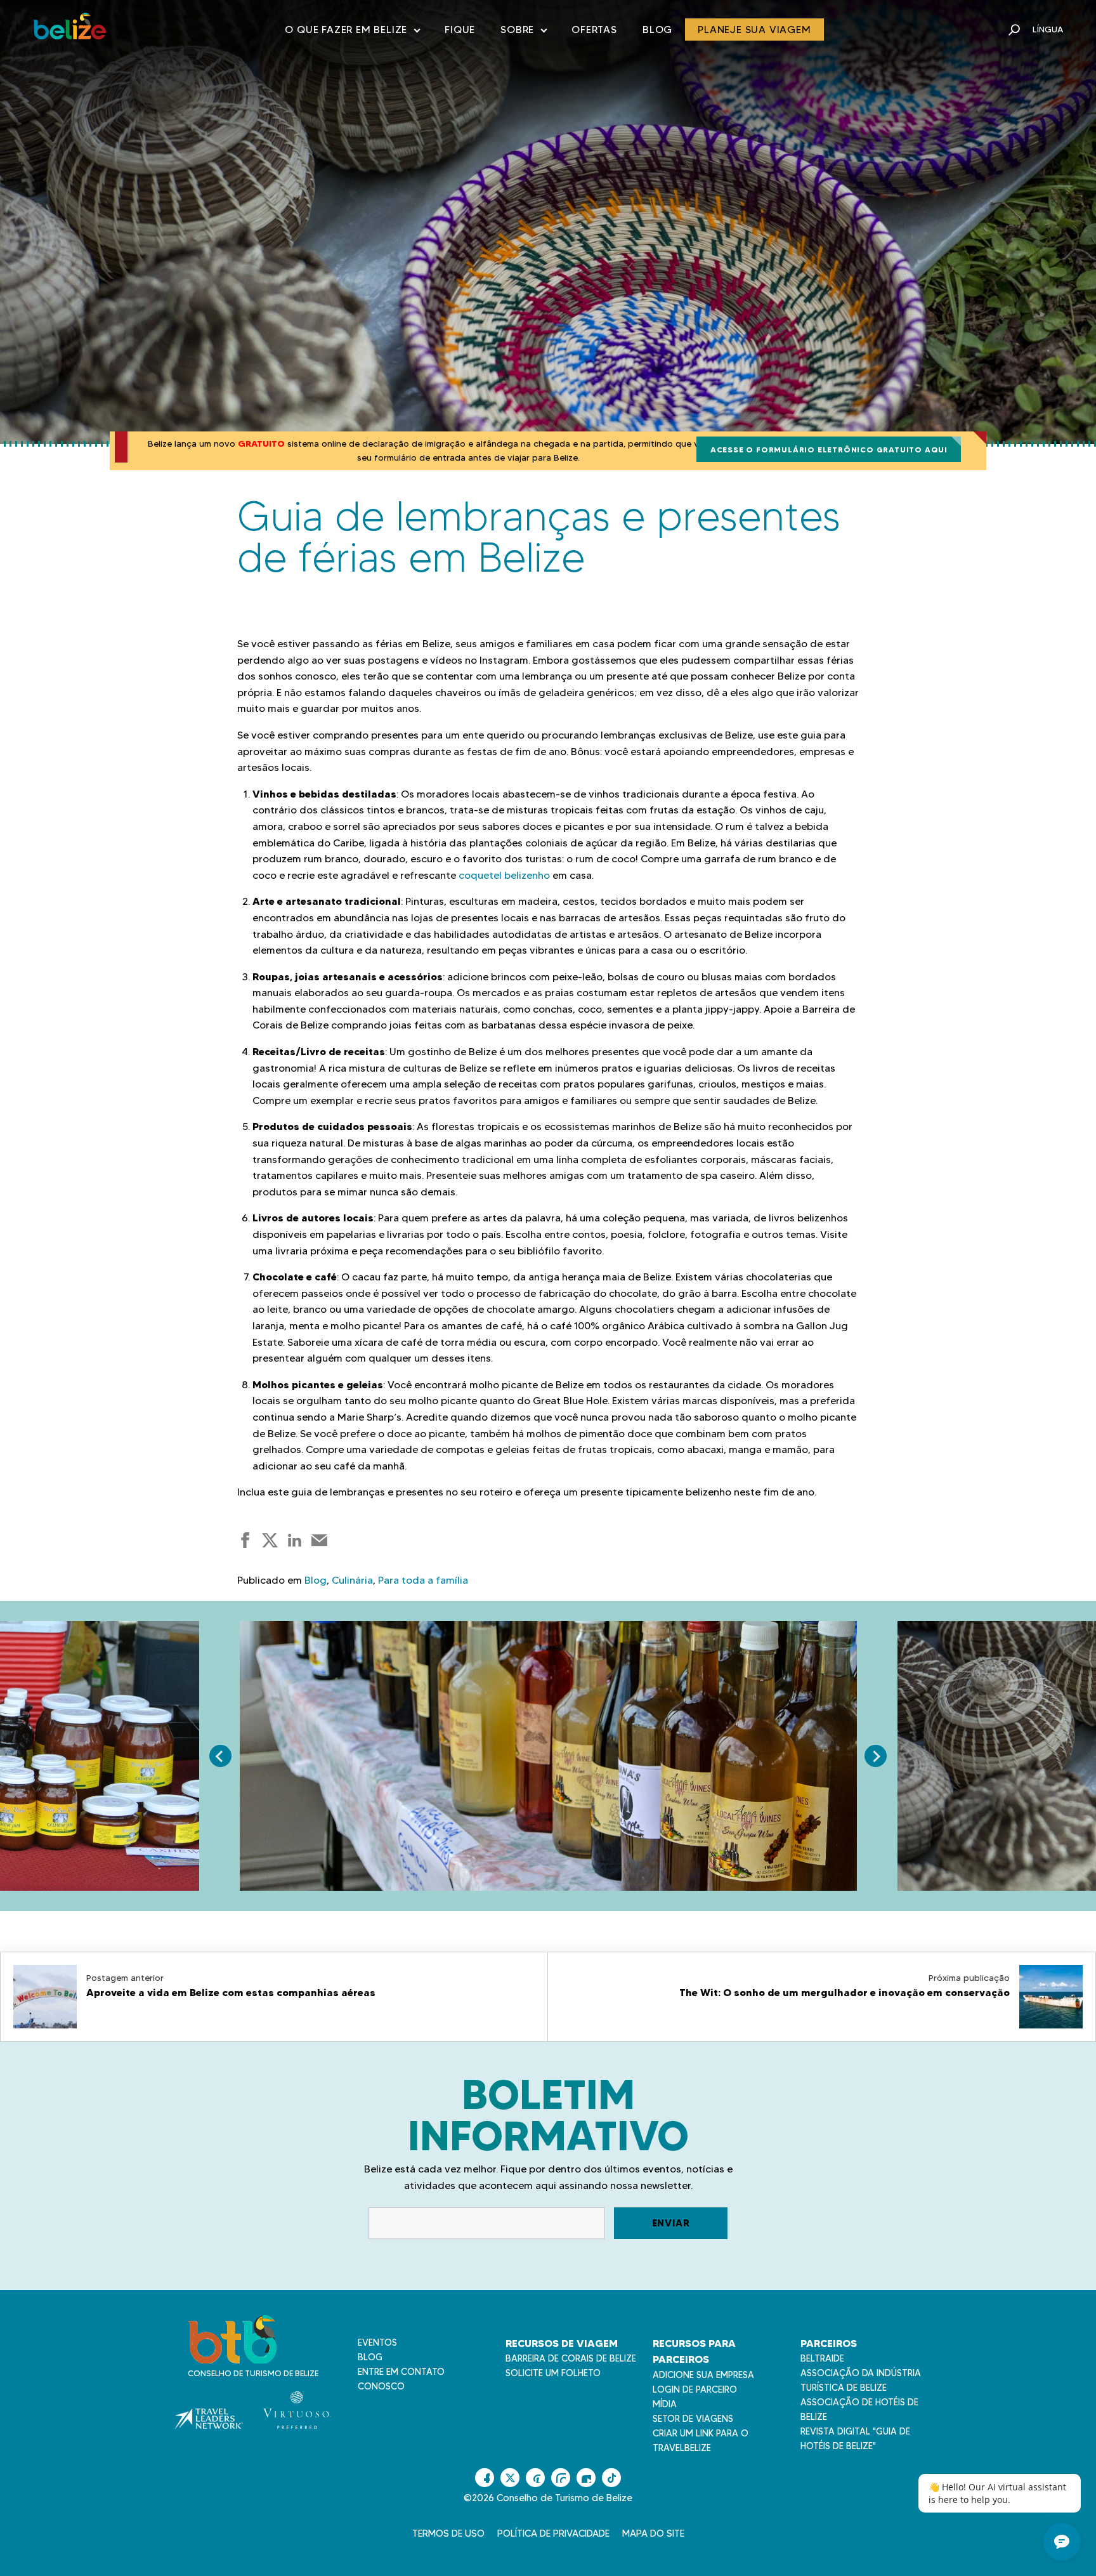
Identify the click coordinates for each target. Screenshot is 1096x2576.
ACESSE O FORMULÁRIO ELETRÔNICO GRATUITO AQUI (829, 450)
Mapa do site (653, 2533)
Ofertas (594, 30)
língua (1048, 29)
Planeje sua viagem (754, 30)
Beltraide (822, 2358)
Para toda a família (423, 1580)
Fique (460, 30)
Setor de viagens (693, 2419)
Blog (657, 30)
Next (876, 1756)
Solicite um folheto (553, 2373)
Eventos (377, 2343)
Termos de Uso (448, 2533)
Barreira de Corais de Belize (571, 2358)
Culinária (352, 1580)
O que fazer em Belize (352, 32)
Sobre (523, 32)
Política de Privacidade (553, 2533)
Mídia (665, 2404)
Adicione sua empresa (703, 2375)
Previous (220, 1756)
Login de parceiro (695, 2389)
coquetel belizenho (504, 875)
